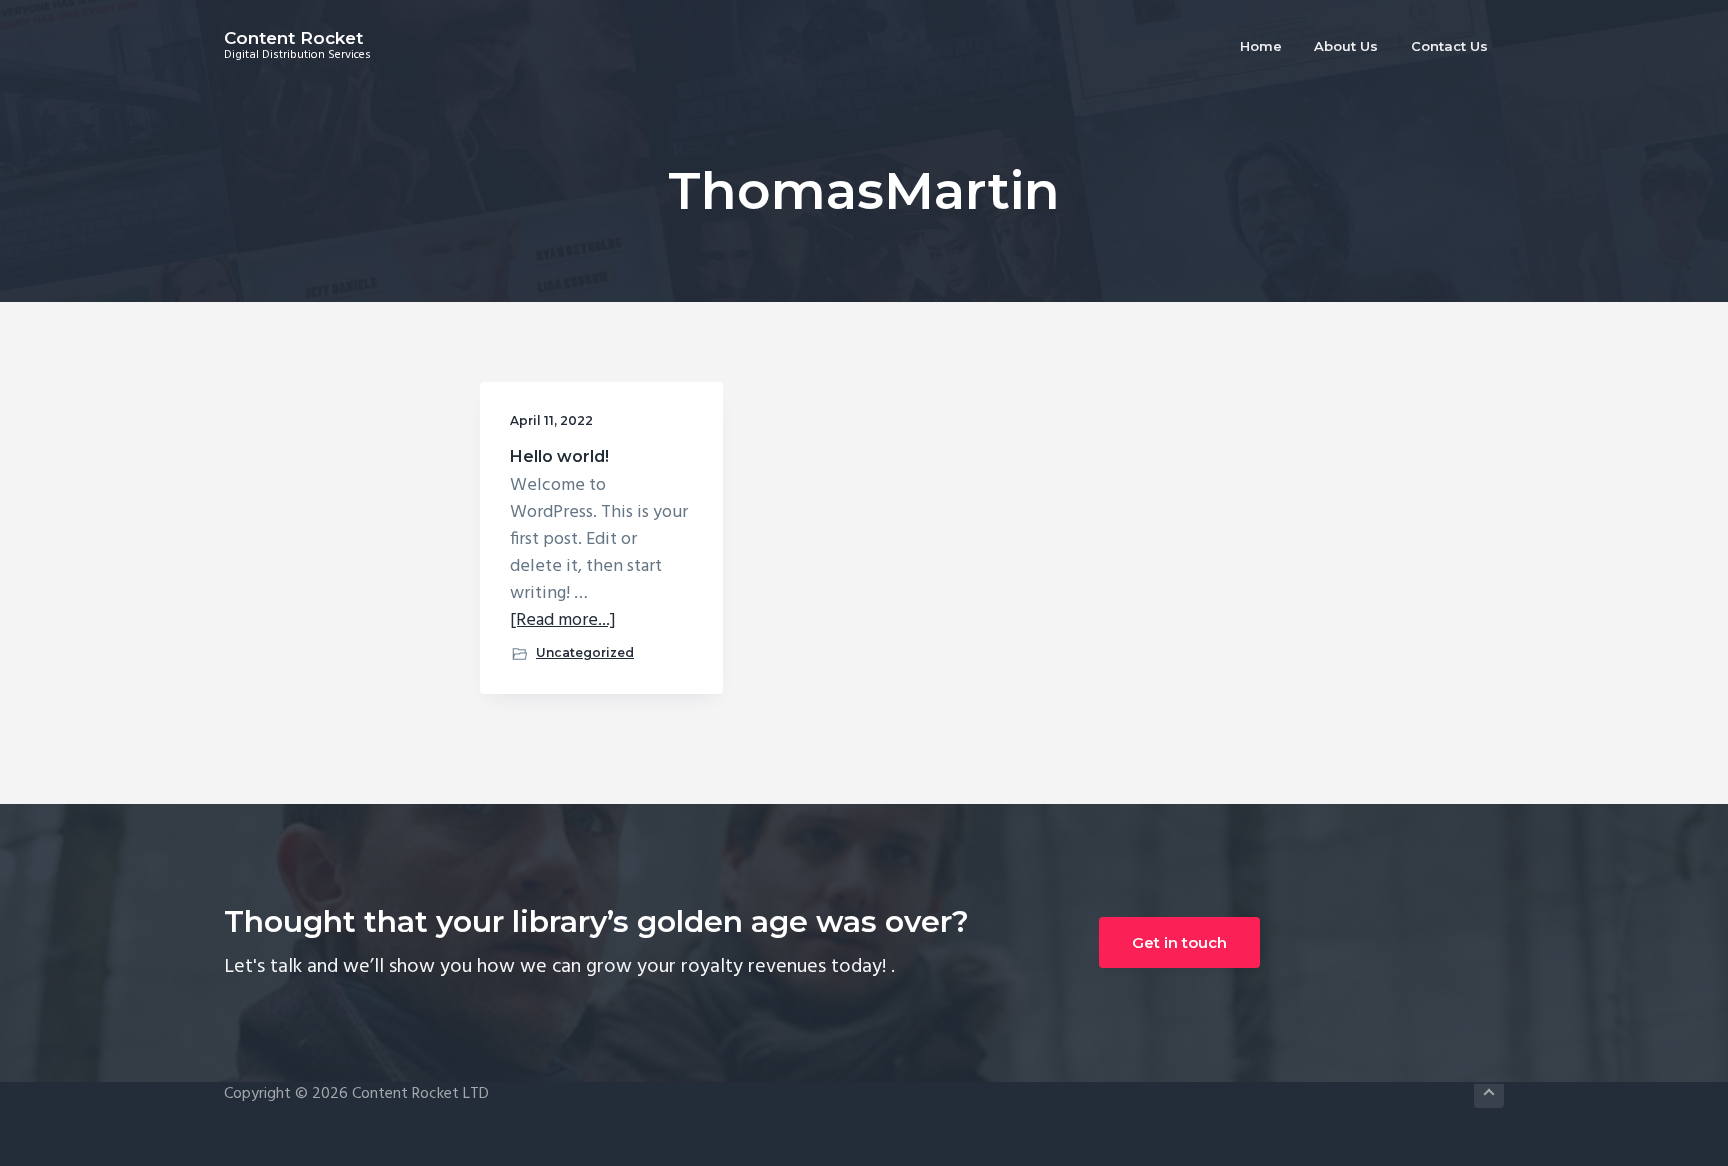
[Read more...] (563, 620)
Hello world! (559, 456)
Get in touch (1179, 942)
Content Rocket (293, 38)
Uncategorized (585, 652)
